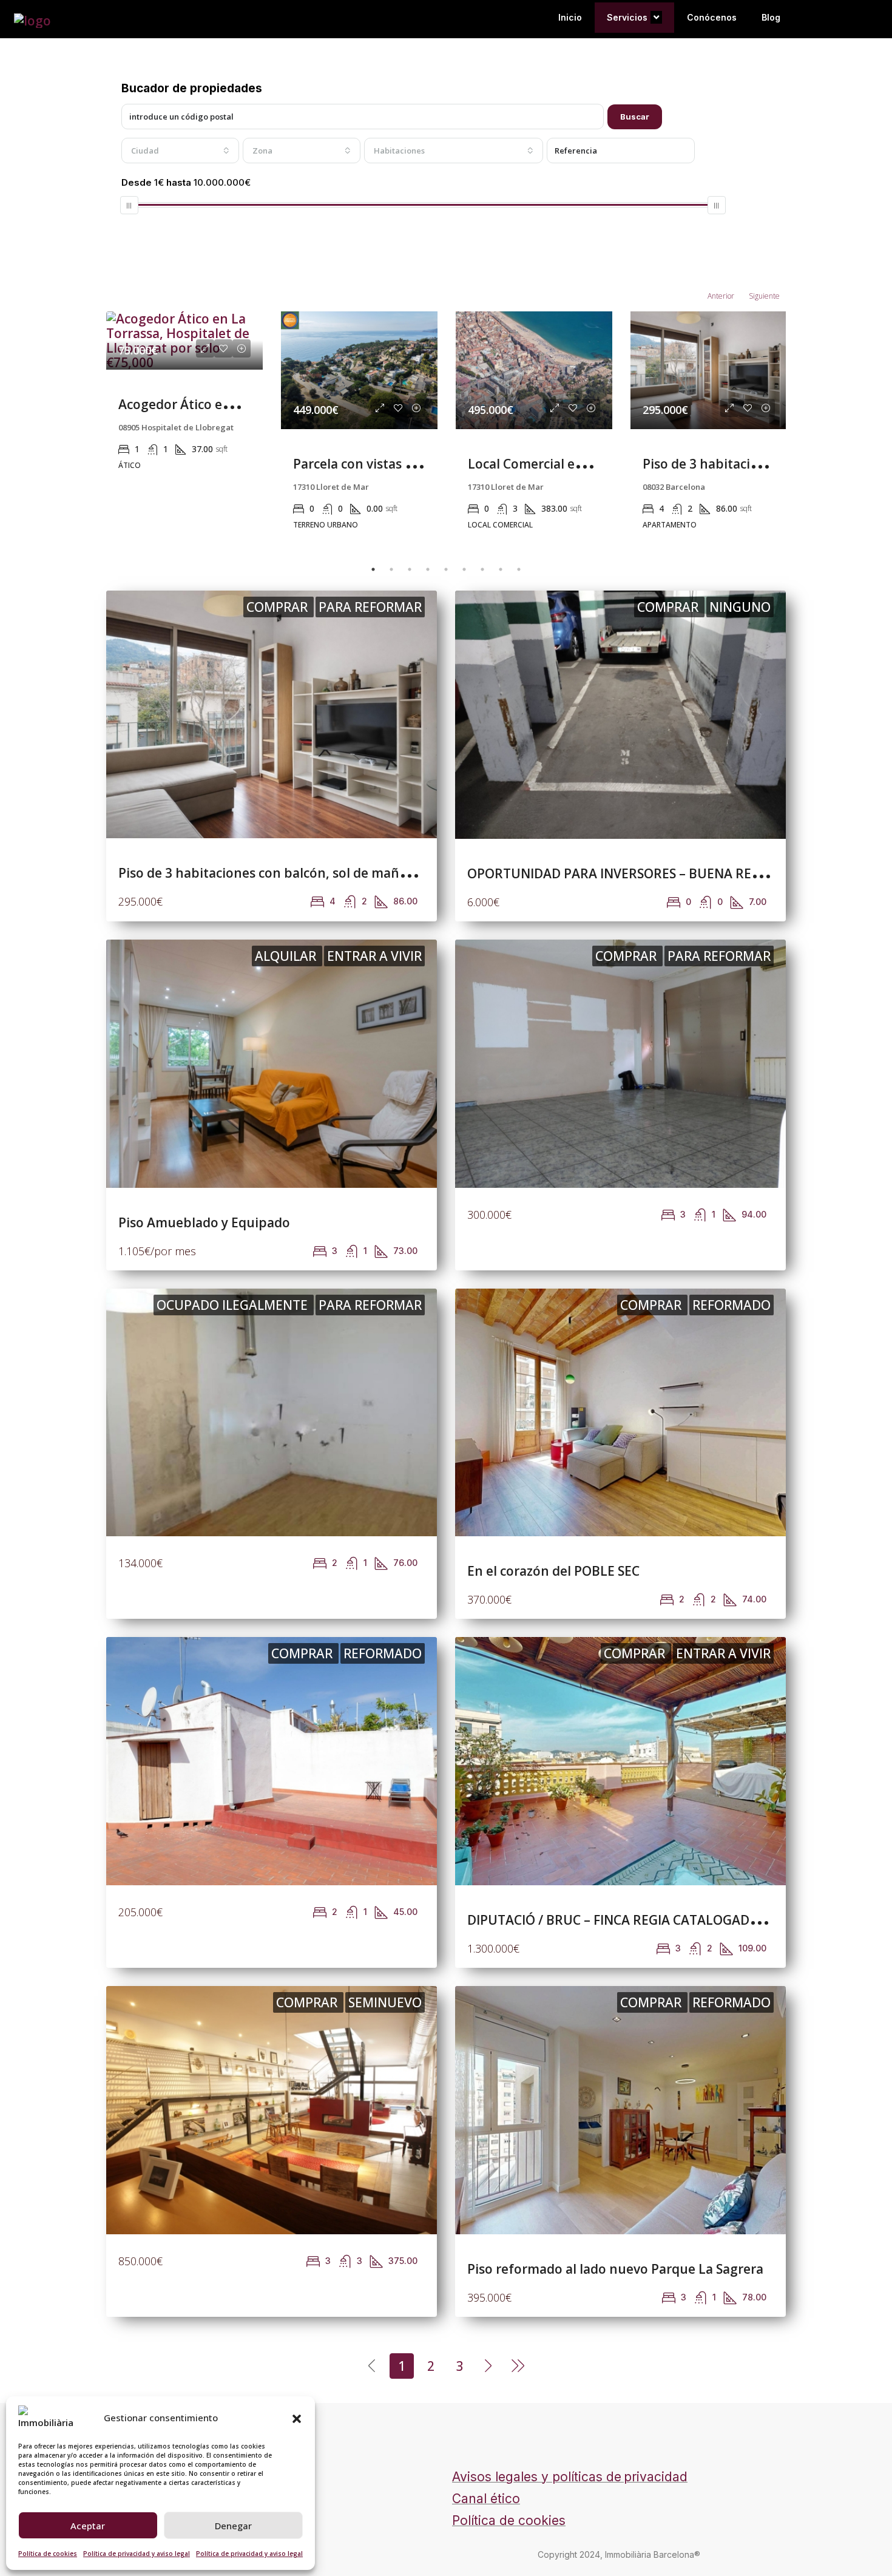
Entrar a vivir (374, 956)
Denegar (233, 2526)
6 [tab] (464, 569)
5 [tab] (446, 569)
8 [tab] (501, 569)
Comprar (279, 607)
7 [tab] (482, 569)
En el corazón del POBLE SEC (553, 1571)
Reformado (732, 1305)
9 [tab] (519, 569)
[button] (297, 2418)
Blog (771, 17)
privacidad (656, 2477)
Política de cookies (48, 2554)
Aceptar (88, 2526)
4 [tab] (428, 569)
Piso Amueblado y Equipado (204, 1222)
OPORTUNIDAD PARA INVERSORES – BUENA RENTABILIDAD (647, 873)
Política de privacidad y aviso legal (137, 2554)
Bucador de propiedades (192, 88)
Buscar (635, 117)
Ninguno (740, 607)
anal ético (491, 2499)
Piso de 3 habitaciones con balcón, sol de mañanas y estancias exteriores (342, 873)
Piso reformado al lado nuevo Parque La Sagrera (615, 2269)
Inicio (570, 17)
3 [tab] (410, 569)
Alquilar (287, 956)
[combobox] (180, 151)
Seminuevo (385, 2002)
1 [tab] (373, 569)
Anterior (721, 296)
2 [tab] (391, 569)
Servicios (627, 17)
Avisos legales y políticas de (537, 2477)
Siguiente (764, 296)
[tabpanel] (184, 427)
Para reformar (370, 607)
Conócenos (712, 17)
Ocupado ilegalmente (234, 1305)
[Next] (489, 2365)
